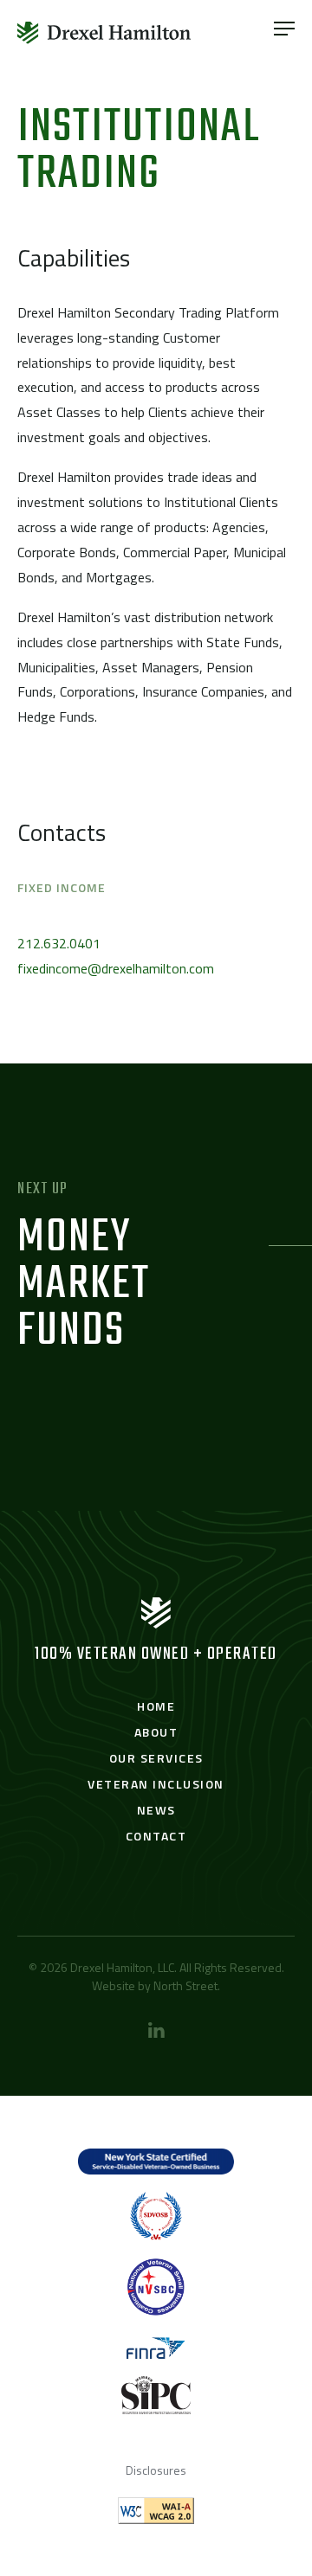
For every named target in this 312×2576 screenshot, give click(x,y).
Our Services (156, 1758)
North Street (185, 1985)
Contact (156, 1836)
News (156, 1810)
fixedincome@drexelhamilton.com (116, 968)
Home (156, 1706)
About (156, 1732)
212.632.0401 (59, 943)
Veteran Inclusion (156, 1784)
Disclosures (156, 2470)
